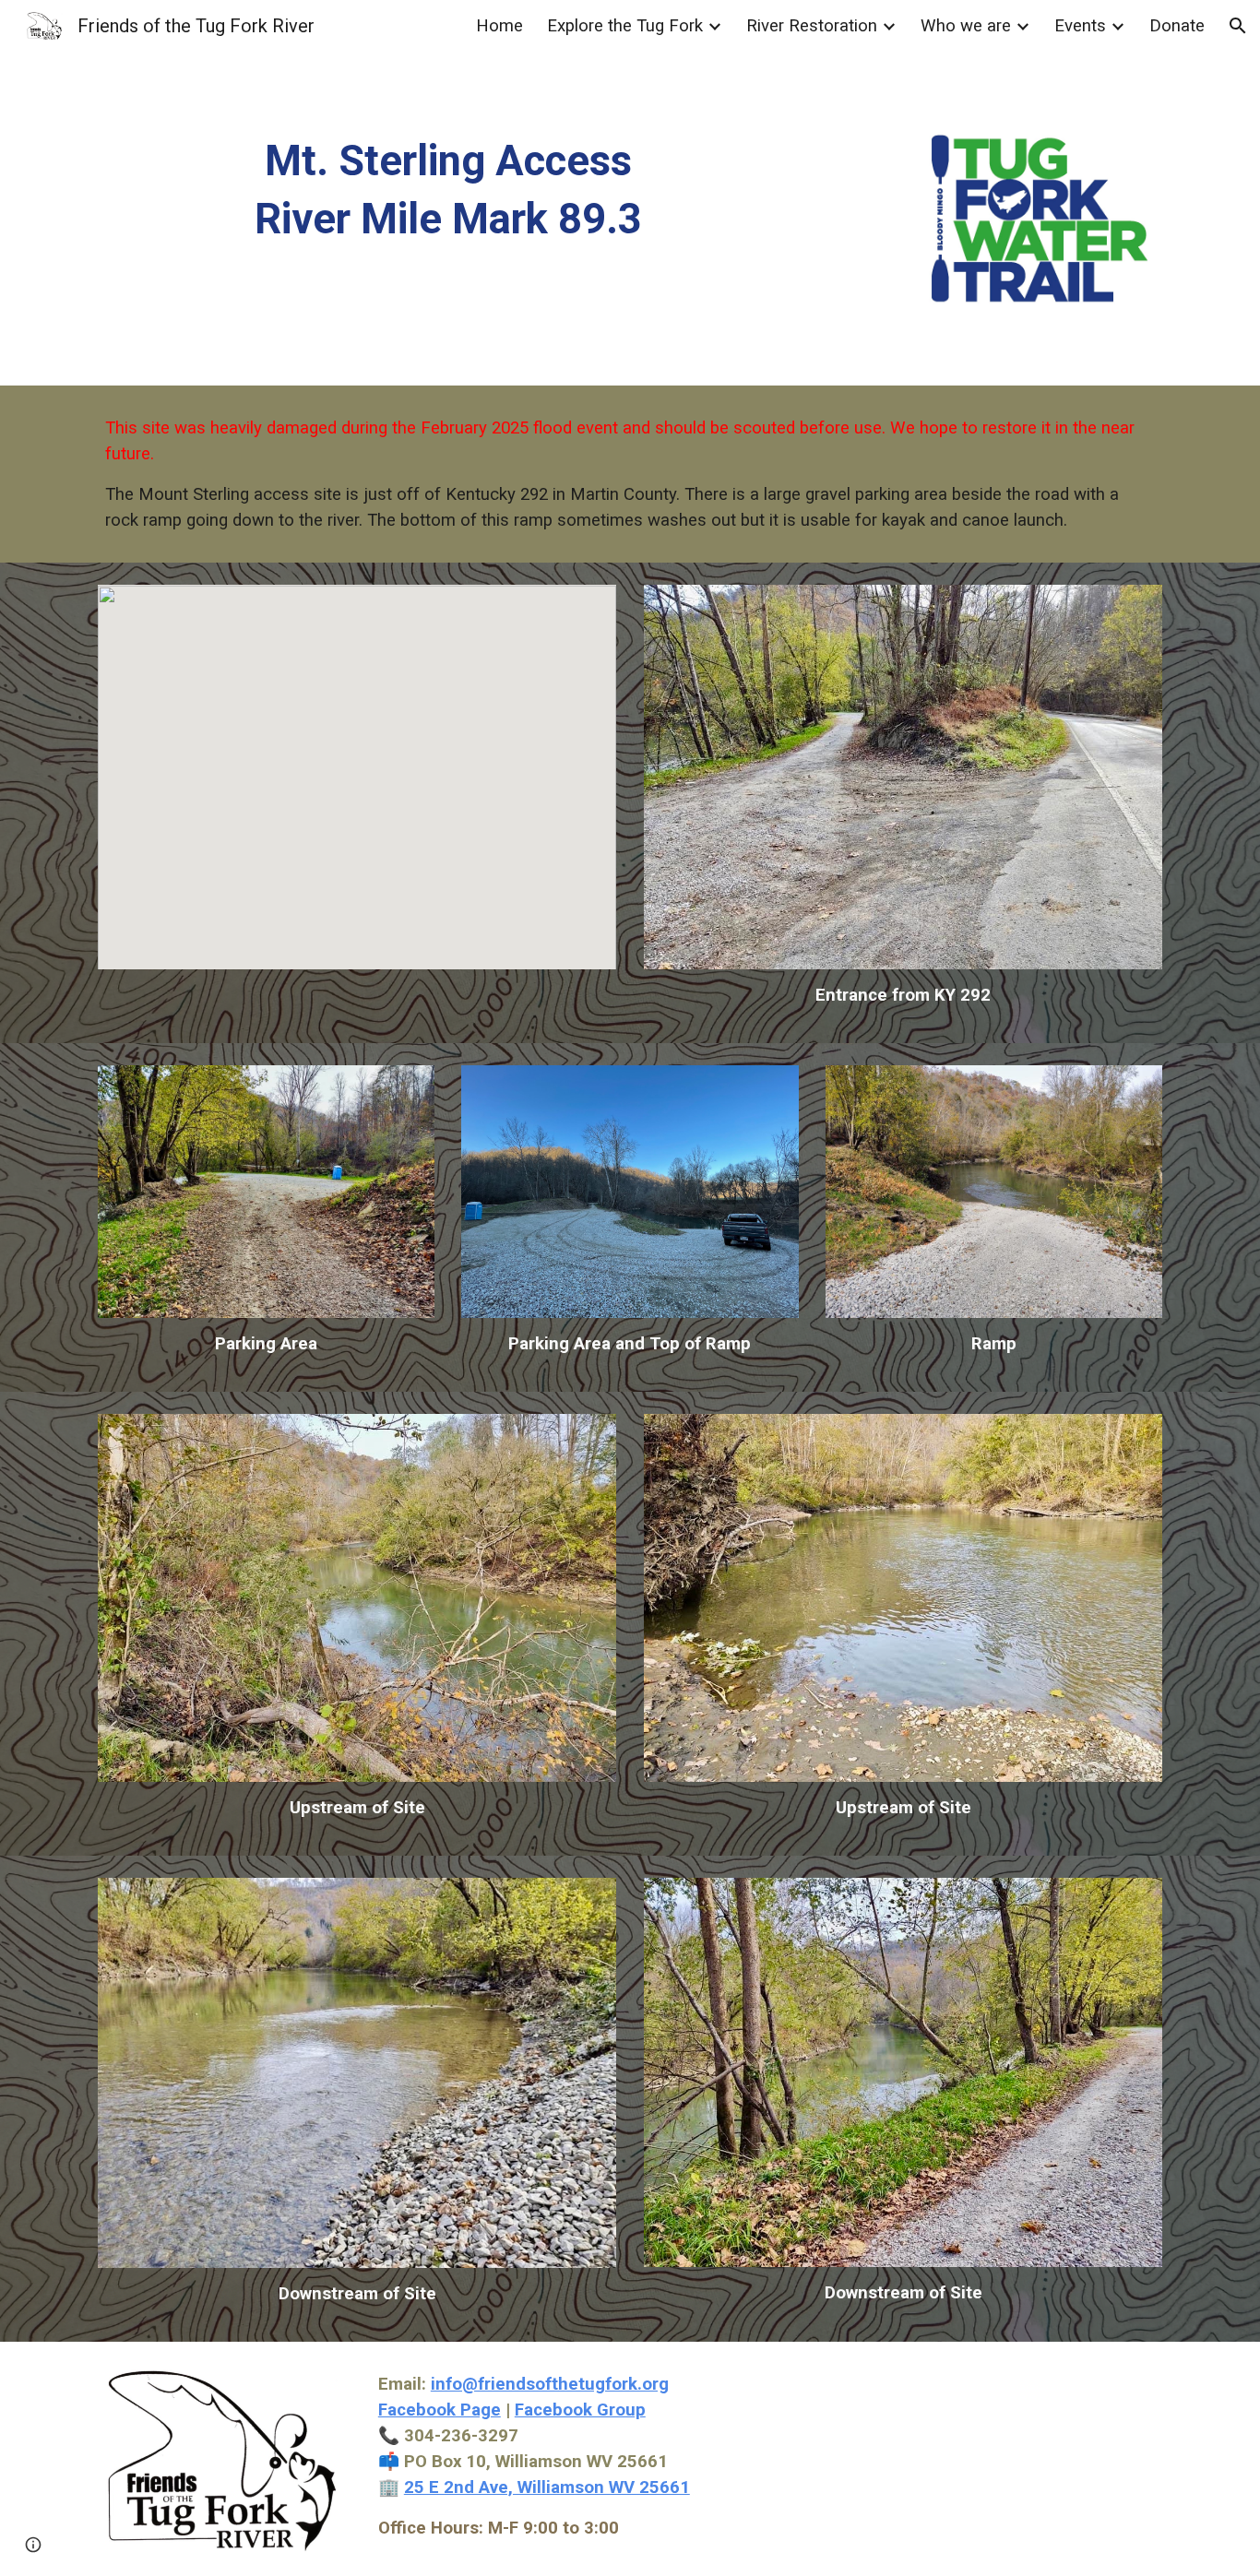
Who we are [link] (966, 26)
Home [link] (499, 26)
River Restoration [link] (812, 26)
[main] (448, 190)
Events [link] (1080, 26)
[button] (1238, 26)
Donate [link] (1177, 26)
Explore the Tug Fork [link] (625, 26)
